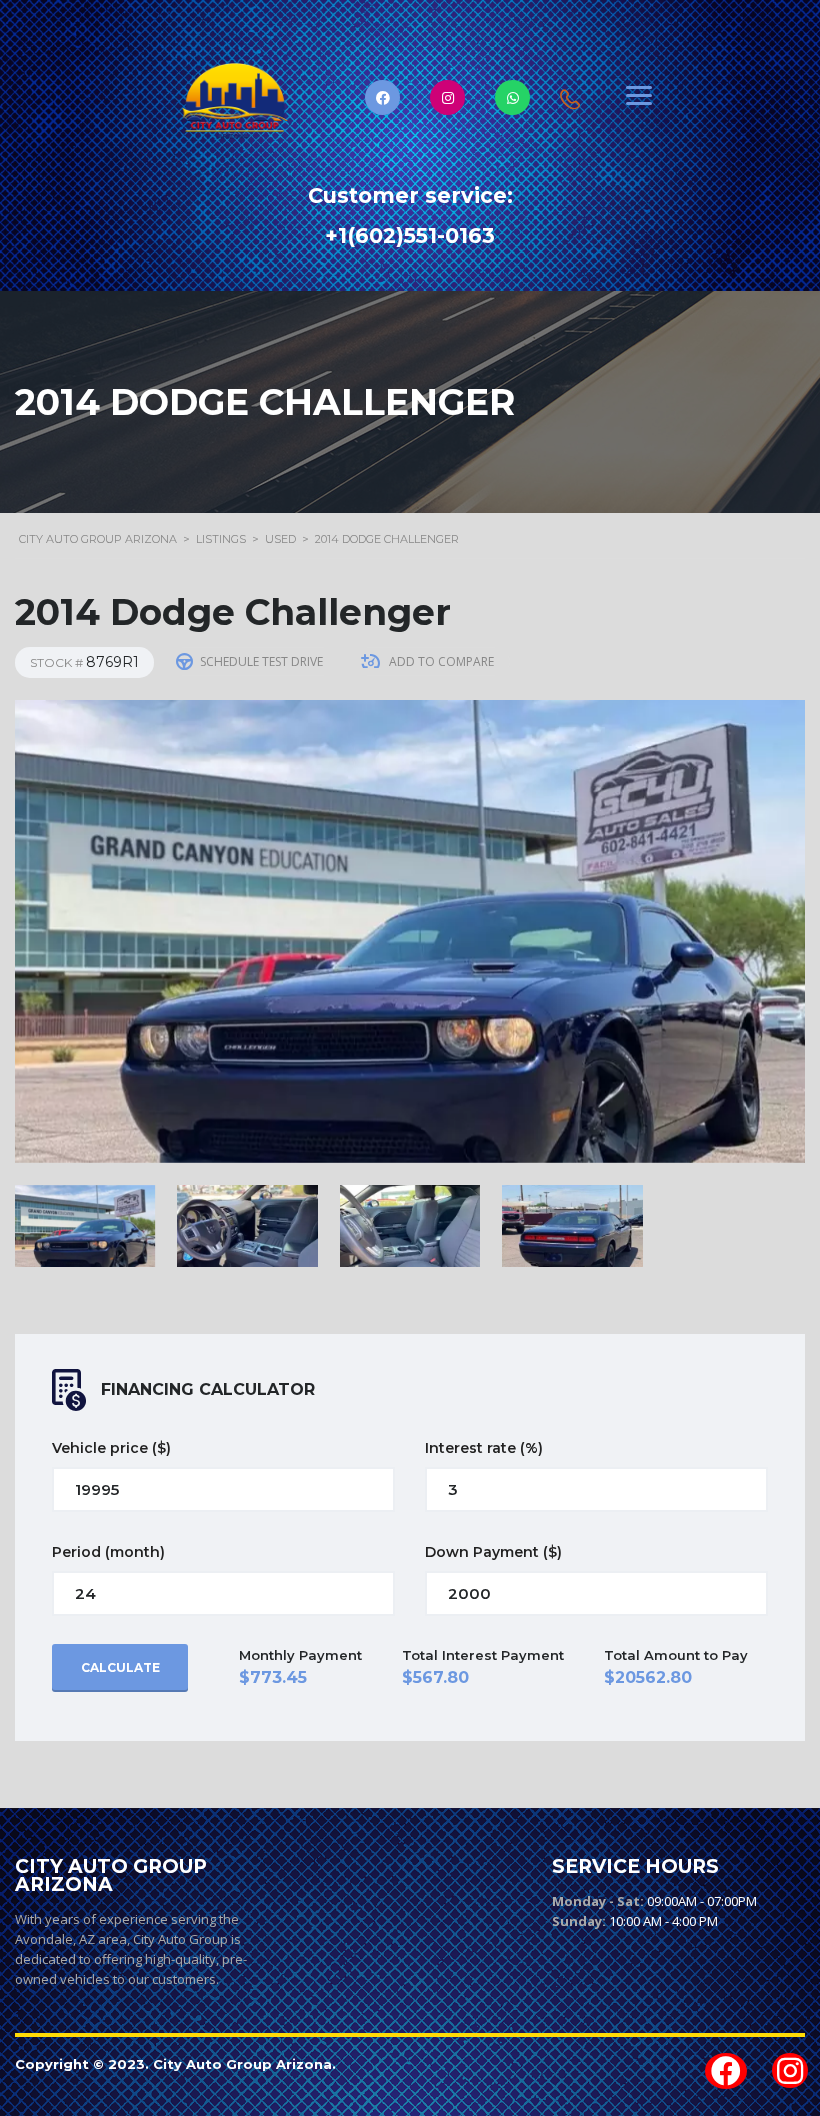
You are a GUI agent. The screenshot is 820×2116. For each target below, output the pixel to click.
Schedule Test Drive (261, 661)
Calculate (120, 1667)
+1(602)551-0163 (410, 235)
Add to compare (441, 661)
